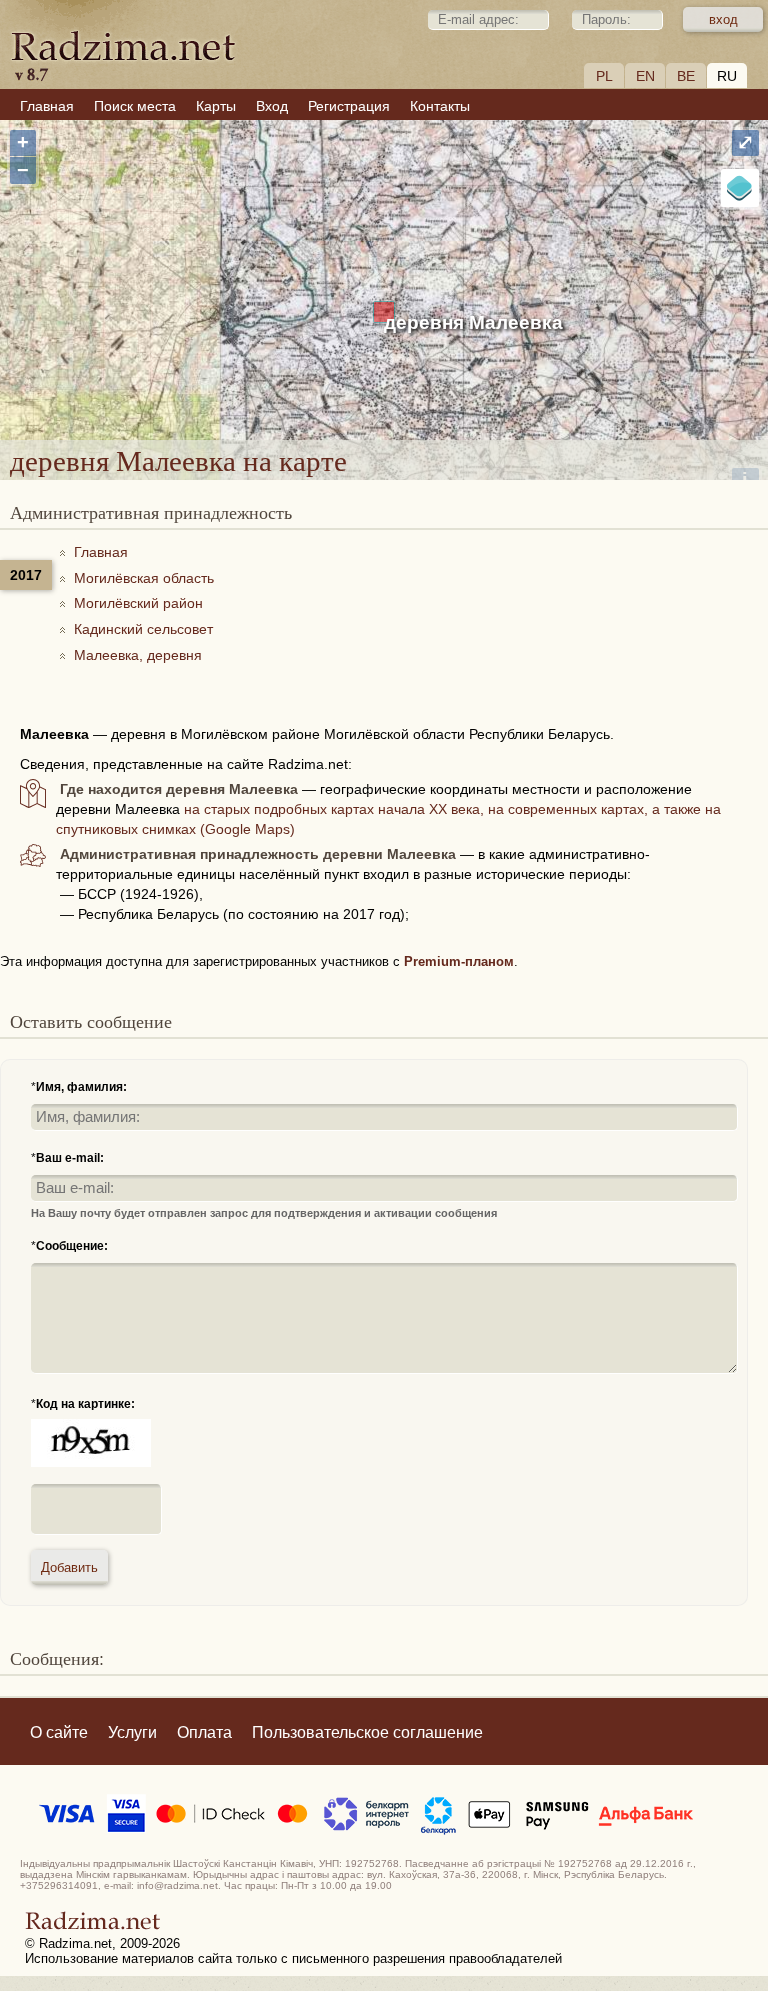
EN (645, 76)
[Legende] (740, 188)
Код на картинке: (85, 1404)
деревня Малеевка (473, 322)
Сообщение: (72, 1246)
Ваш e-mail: (70, 1158)
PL (604, 76)
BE (686, 76)
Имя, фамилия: (81, 1087)
